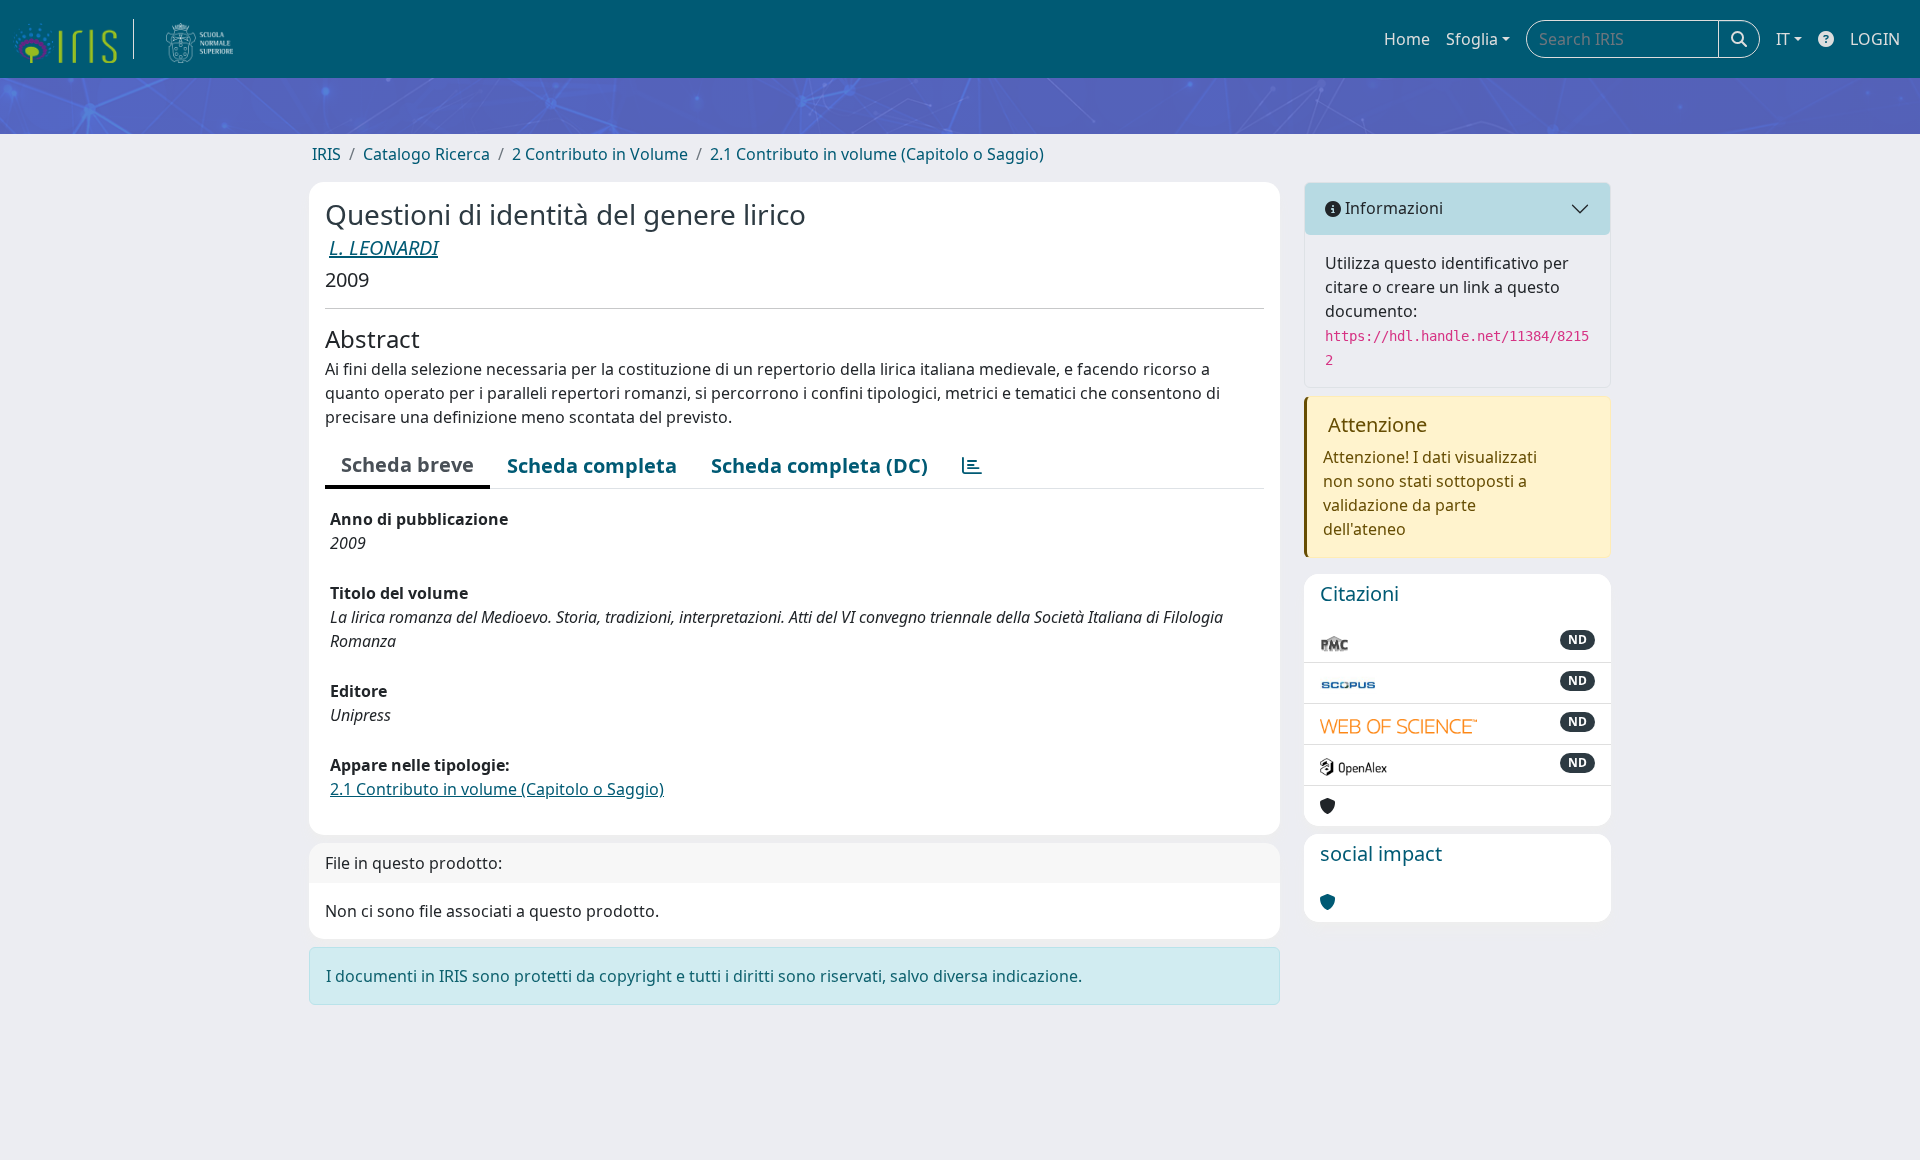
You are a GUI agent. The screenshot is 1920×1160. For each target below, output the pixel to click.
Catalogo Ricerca (426, 154)
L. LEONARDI (383, 247)
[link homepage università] (200, 39)
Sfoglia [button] (1472, 39)
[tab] (972, 466)
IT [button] (1783, 39)
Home (1407, 39)
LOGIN (1875, 39)
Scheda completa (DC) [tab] (819, 465)
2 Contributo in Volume (600, 154)
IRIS (326, 154)
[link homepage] (73, 39)
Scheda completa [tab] (592, 465)
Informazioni (1392, 208)
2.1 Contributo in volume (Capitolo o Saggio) (877, 154)
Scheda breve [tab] (407, 464)
